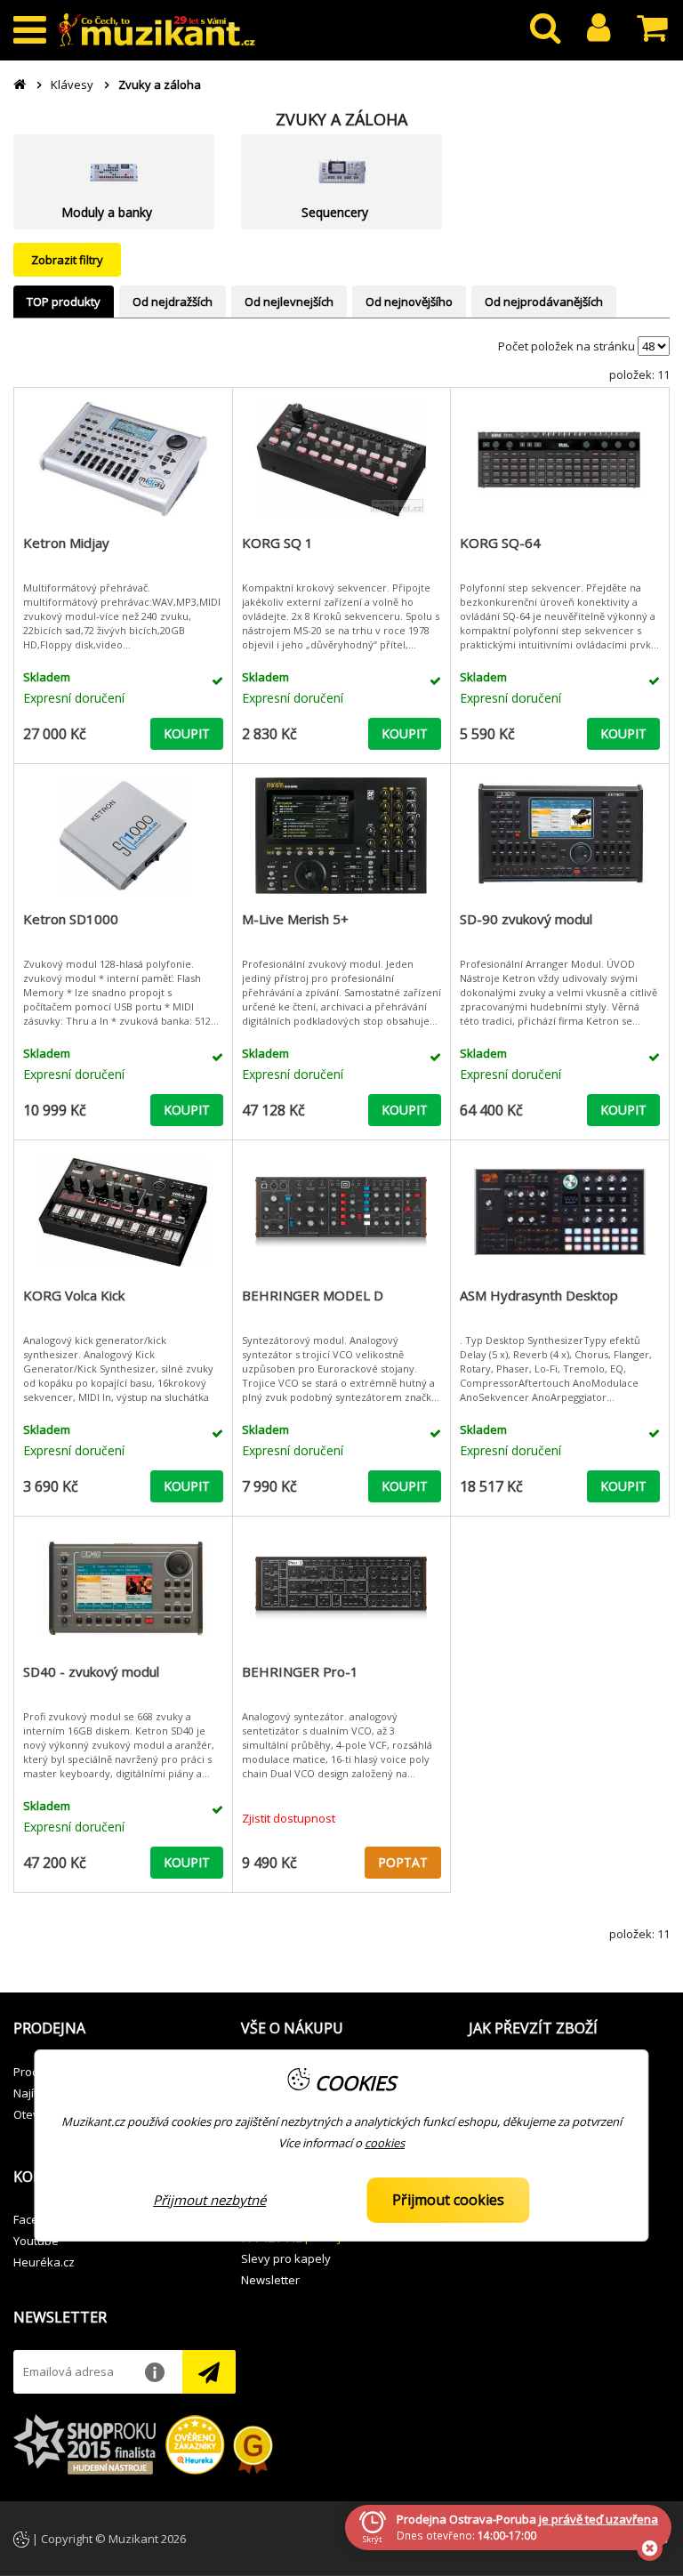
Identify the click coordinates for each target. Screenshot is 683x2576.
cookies (385, 2143)
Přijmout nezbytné (209, 2200)
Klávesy (72, 85)
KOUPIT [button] (187, 733)
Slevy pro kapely (286, 2258)
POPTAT (403, 1862)
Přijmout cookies (448, 2200)
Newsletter (270, 2280)
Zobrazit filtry (67, 260)
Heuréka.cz (44, 2262)
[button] (114, 2029)
